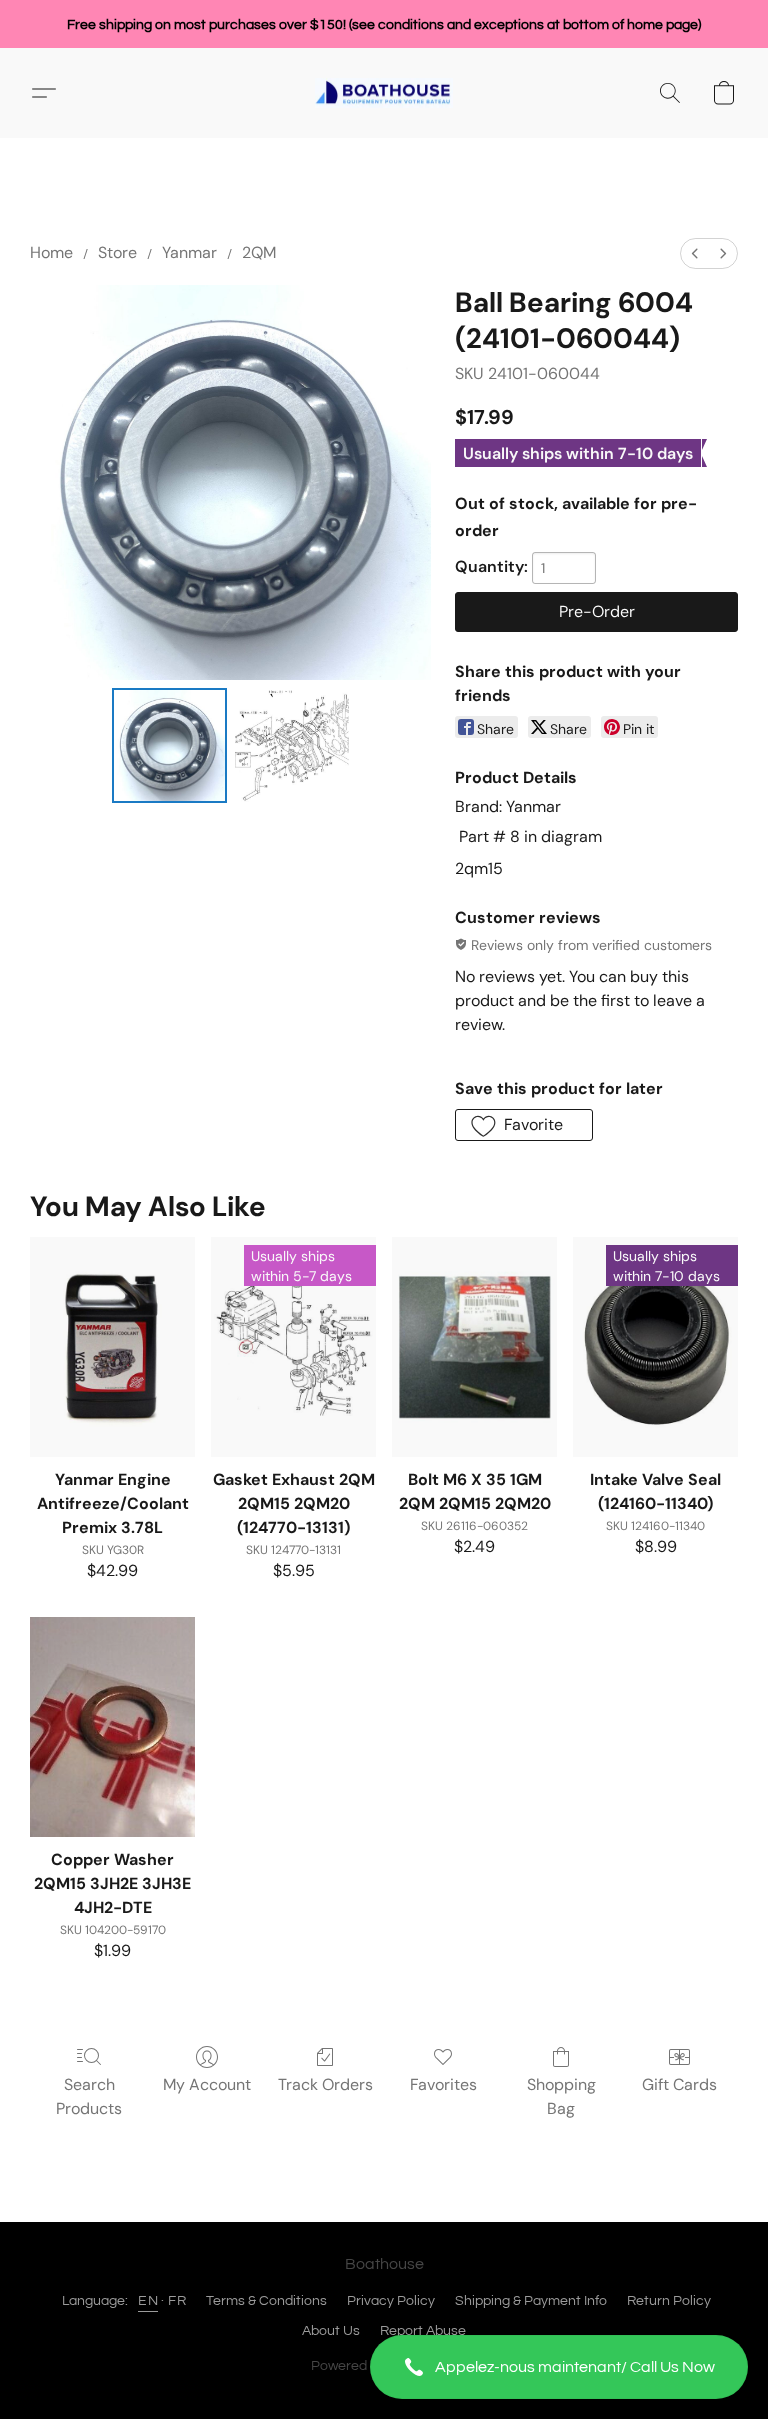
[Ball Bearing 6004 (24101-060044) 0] (169, 745)
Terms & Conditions (266, 2301)
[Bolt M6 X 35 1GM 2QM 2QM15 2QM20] (474, 1347)
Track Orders (325, 2084)
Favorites (443, 2084)
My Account (207, 2084)
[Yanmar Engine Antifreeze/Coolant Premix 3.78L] (112, 1347)
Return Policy (669, 2301)
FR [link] (177, 2301)
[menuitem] (695, 253)
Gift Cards (679, 2084)
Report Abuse (423, 2331)
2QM (259, 252)
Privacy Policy (391, 2301)
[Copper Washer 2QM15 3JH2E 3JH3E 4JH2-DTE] (112, 1727)
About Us (331, 2331)
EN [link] (148, 2301)
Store (117, 252)
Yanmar (189, 252)
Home (51, 252)
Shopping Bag (561, 2096)
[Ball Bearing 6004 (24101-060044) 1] (292, 745)
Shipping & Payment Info (531, 2301)
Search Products (89, 2096)
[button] (559, 2367)
